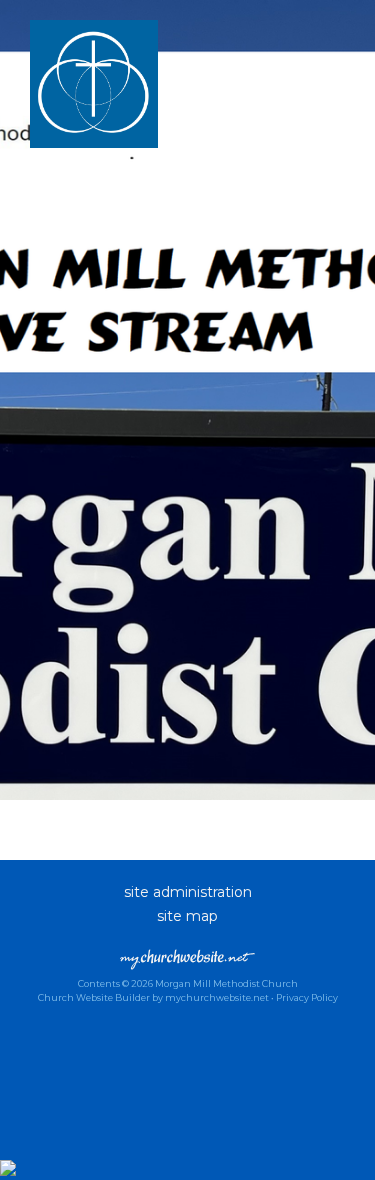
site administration (188, 892)
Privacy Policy (307, 997)
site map (187, 916)
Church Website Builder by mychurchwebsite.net (153, 997)
